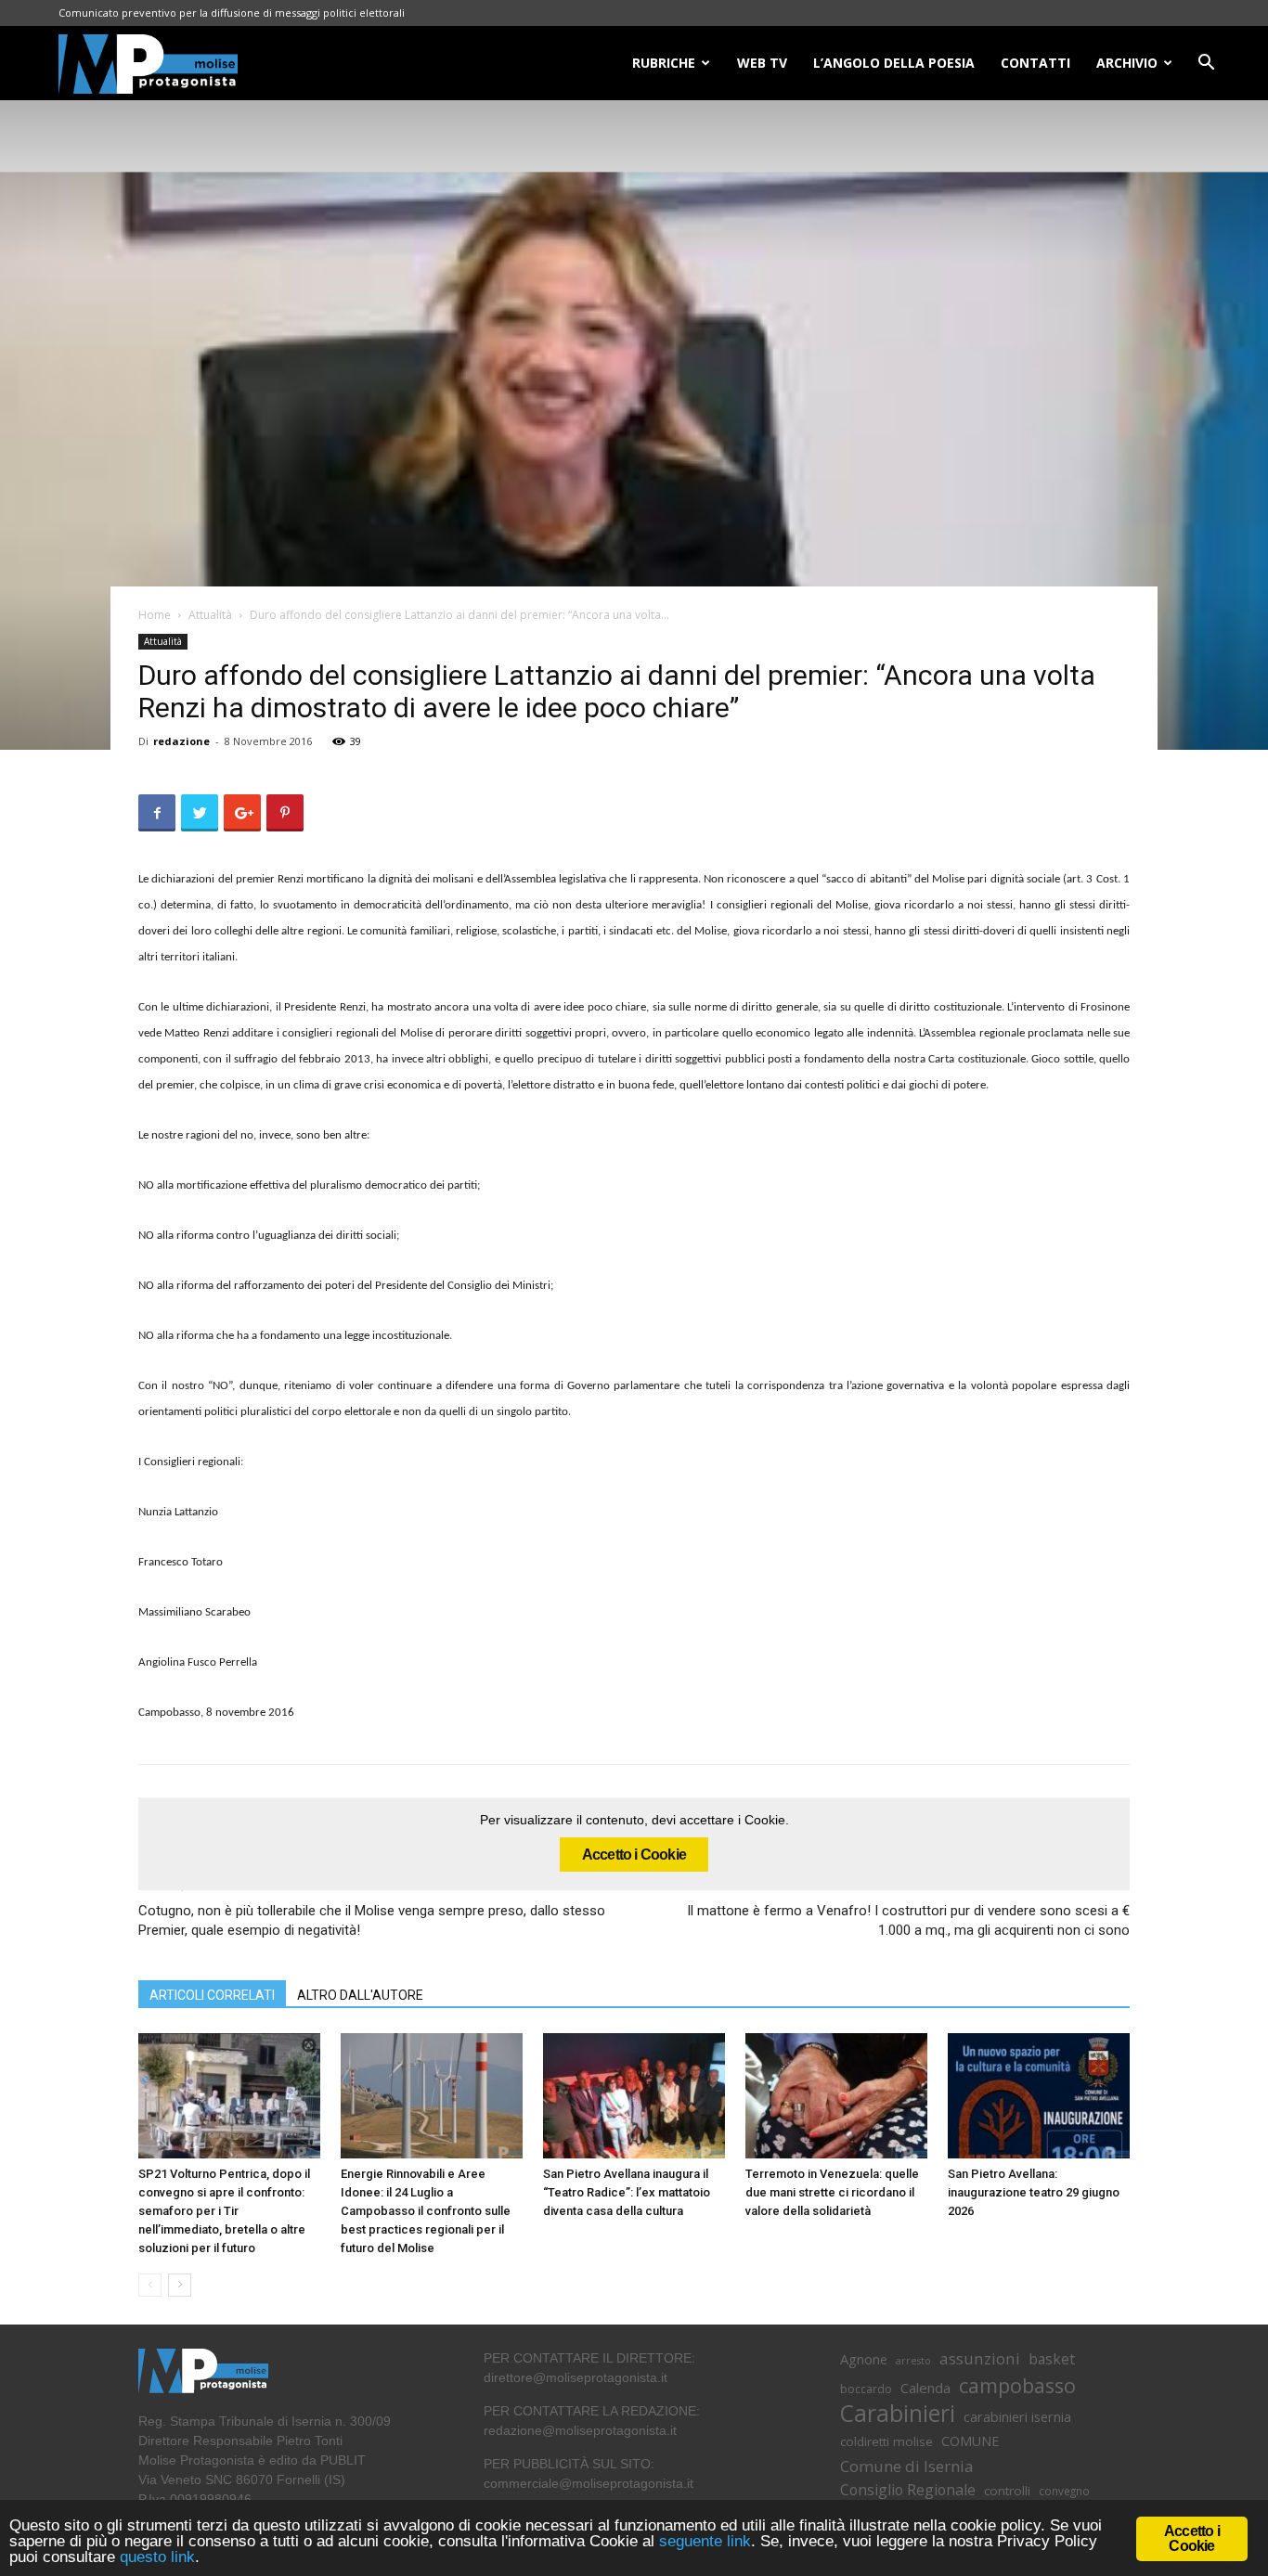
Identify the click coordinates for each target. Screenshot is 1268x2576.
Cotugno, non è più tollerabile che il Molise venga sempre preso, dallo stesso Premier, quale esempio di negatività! (372, 1920)
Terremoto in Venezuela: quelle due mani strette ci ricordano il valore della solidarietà (832, 2192)
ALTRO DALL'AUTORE (360, 1995)
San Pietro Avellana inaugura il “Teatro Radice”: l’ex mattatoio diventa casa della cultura (627, 2192)
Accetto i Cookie (634, 1855)
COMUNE (970, 2441)
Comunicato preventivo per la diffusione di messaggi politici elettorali (232, 13)
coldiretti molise (886, 2441)
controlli (1007, 2491)
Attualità (210, 615)
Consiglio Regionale (908, 2490)
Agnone (864, 2359)
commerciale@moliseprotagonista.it (589, 2483)
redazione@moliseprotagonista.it (580, 2430)
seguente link (705, 2541)
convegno (1064, 2491)
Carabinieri (898, 2413)
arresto (913, 2361)
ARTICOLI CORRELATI (212, 1995)
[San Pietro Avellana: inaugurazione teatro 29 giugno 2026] (1039, 2096)
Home (155, 615)
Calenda (925, 2388)
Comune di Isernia (906, 2466)
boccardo (866, 2389)
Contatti (1035, 63)
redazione (181, 741)
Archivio (1127, 63)
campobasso (1017, 2385)
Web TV (762, 63)
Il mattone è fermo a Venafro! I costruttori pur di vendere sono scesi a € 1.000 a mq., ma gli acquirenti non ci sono (908, 1920)
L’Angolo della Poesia (894, 63)
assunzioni (980, 2358)
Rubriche (664, 63)
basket (1052, 2359)
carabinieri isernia (1017, 2416)
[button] (1206, 64)
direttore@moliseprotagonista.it (576, 2377)
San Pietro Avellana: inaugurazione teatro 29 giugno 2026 (1034, 2192)
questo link (155, 2557)
